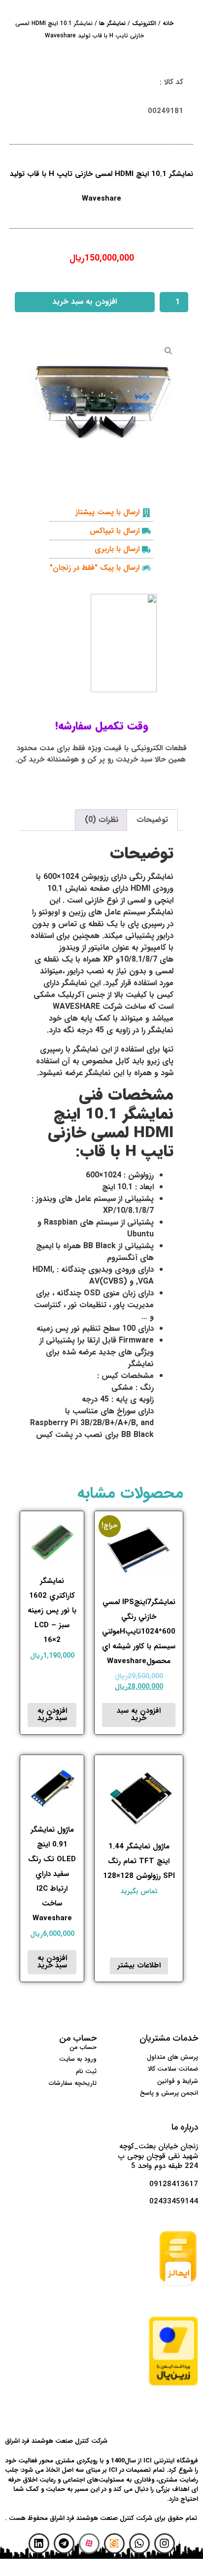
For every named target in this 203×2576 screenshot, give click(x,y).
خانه (168, 23)
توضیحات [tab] (152, 820)
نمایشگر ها (112, 23)
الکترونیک (144, 23)
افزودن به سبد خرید (85, 302)
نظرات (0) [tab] (102, 820)
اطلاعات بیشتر (139, 1965)
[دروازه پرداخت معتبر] (173, 2384)
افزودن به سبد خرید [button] (139, 1714)
